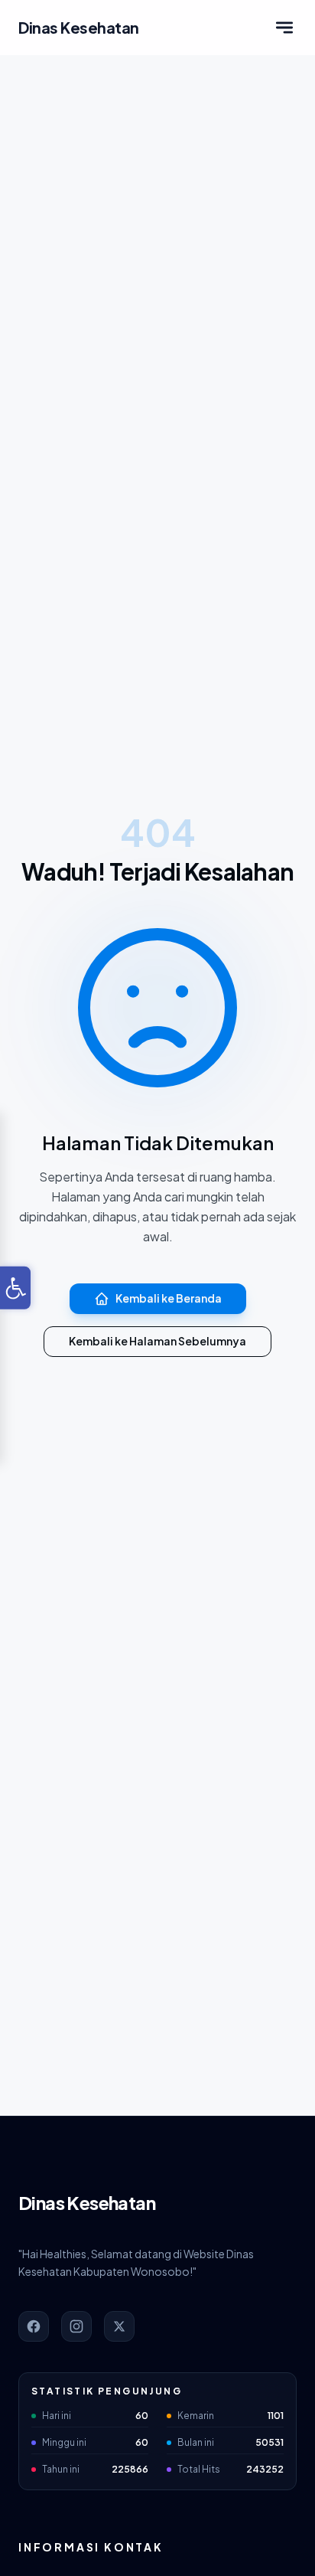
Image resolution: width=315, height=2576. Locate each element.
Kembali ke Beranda (169, 1298)
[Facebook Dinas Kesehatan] (34, 2326)
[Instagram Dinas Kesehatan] (76, 2326)
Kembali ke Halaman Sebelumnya (157, 1341)
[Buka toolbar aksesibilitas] (15, 1288)
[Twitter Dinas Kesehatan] (119, 2326)
